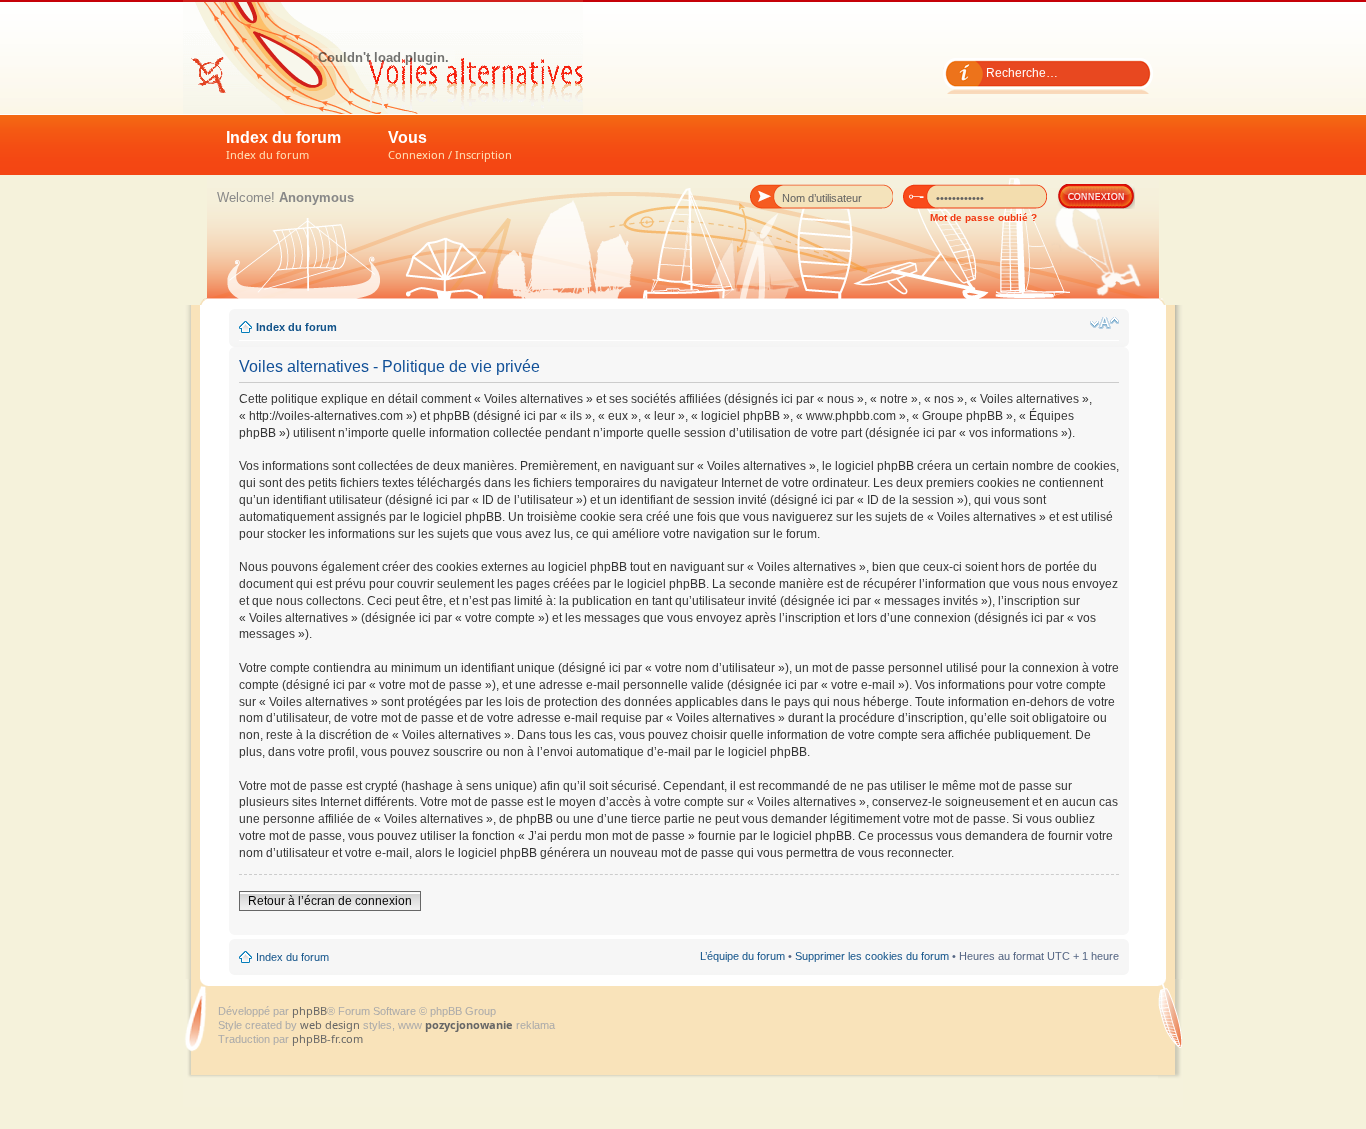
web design (331, 1024)
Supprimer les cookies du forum (872, 956)
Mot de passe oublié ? (983, 217)
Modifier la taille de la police (1104, 323)
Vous (450, 145)
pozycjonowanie (469, 1024)
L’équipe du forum (742, 956)
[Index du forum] (383, 57)
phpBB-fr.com (327, 1038)
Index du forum (283, 145)
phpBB (309, 1010)
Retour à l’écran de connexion (330, 901)
